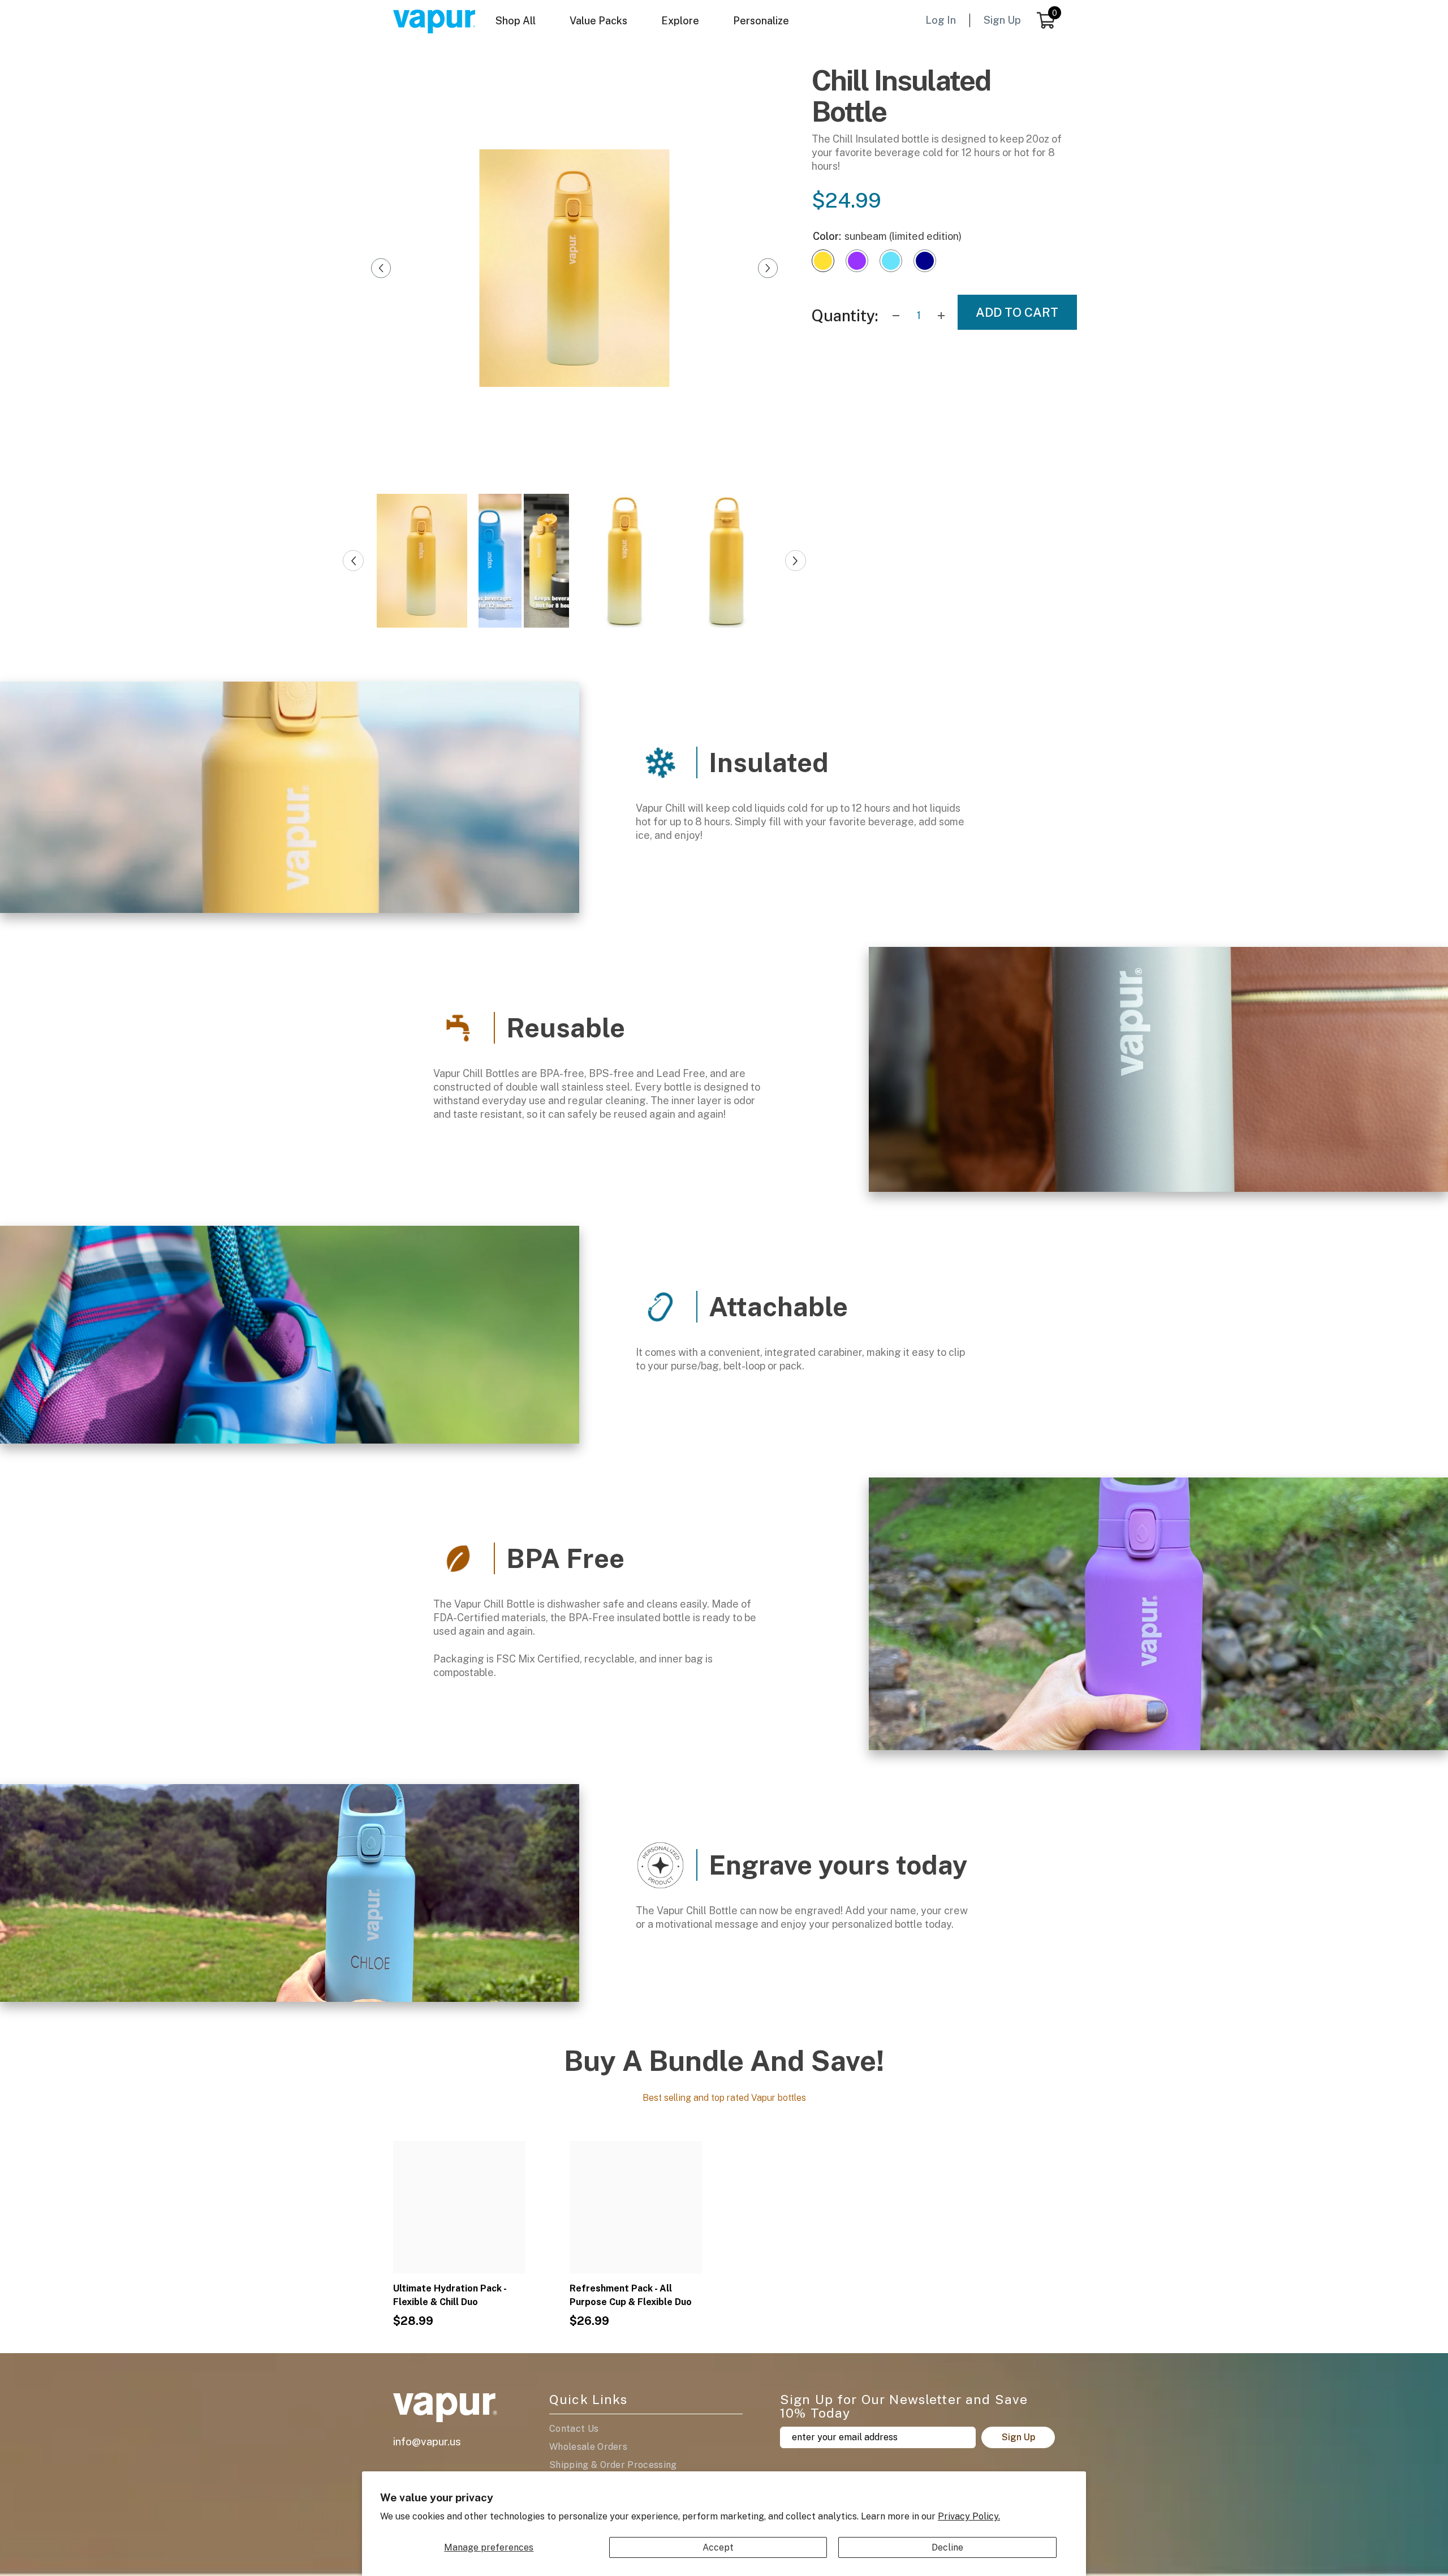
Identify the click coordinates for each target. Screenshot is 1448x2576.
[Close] (914, 1152)
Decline (947, 2547)
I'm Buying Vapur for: (835, 1262)
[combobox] (858, 1288)
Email (808, 1328)
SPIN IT (858, 1398)
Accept (718, 2547)
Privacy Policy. (969, 2516)
